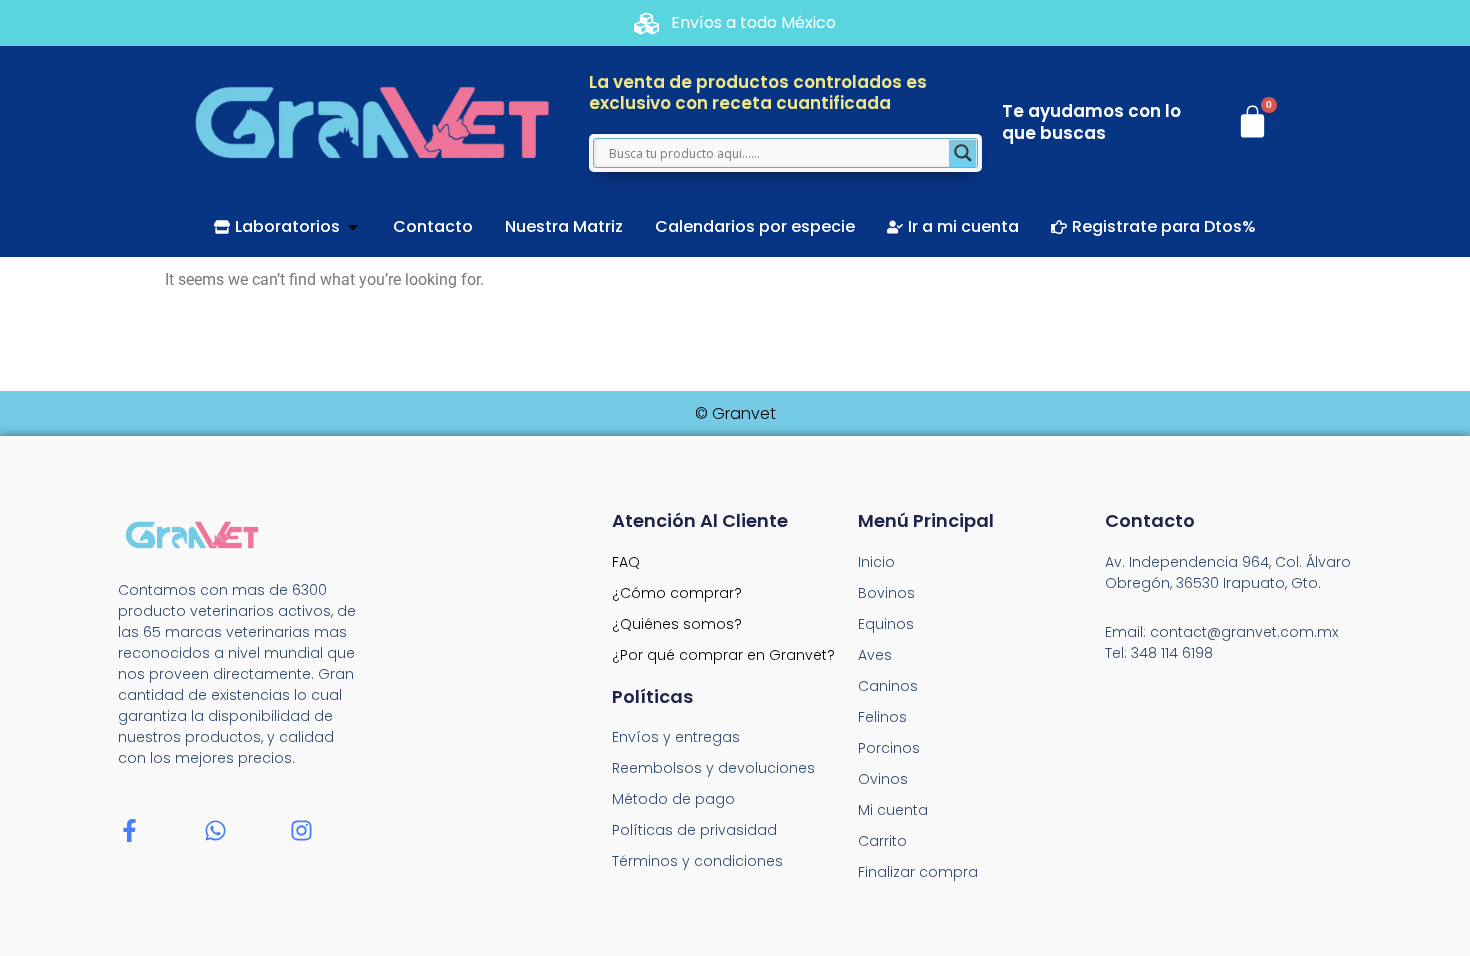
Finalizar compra (918, 872)
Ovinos (883, 779)
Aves (875, 655)
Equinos (886, 624)
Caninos (888, 686)
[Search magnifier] (963, 153)
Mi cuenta (893, 810)
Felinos (882, 717)
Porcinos (889, 748)
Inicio (876, 562)
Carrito (882, 841)
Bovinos (886, 593)
